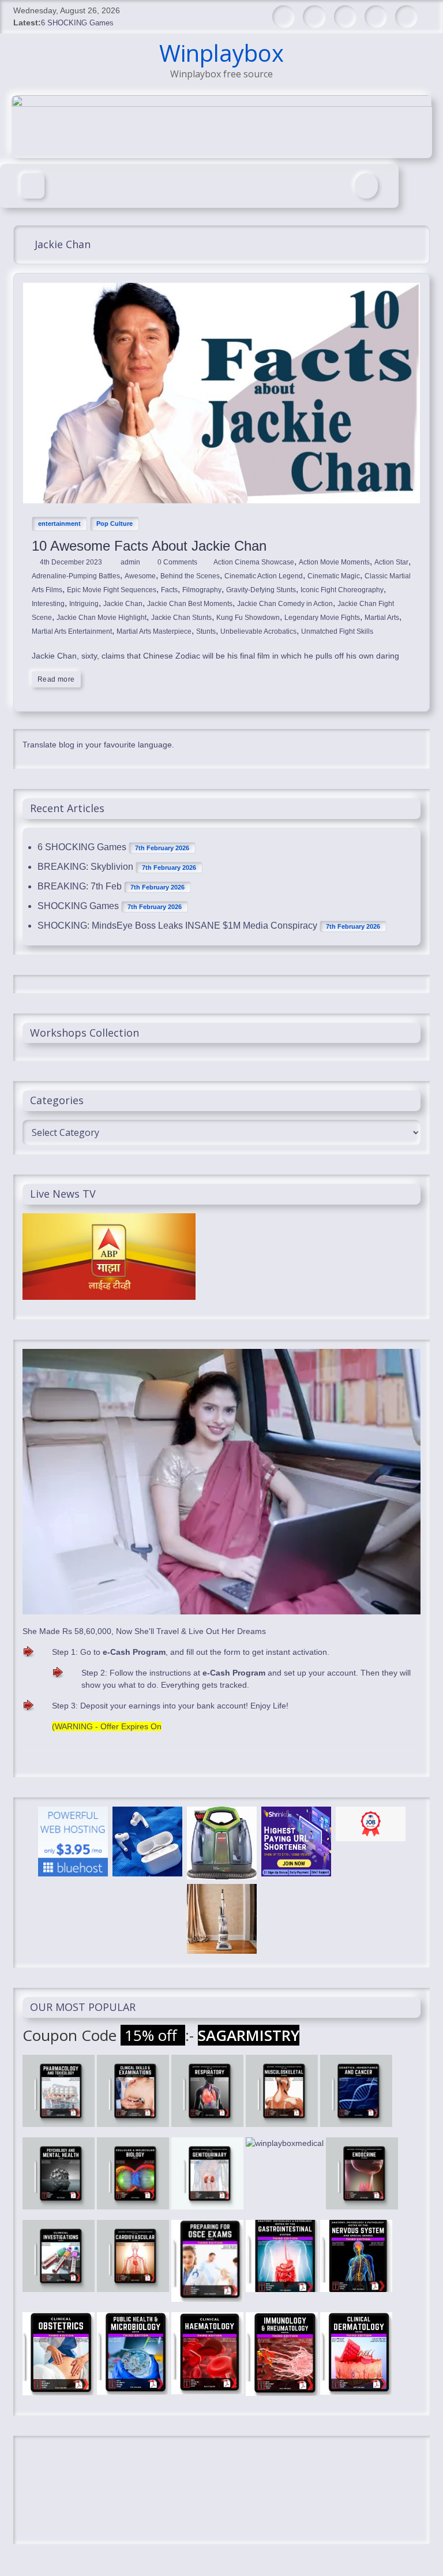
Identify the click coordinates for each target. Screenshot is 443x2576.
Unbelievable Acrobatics (258, 631)
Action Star (391, 562)
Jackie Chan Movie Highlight (102, 618)
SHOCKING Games (78, 906)
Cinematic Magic (334, 576)
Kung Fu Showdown (248, 618)
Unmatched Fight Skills (337, 631)
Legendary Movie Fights (322, 618)
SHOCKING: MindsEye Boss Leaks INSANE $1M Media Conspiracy (177, 926)
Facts (169, 590)
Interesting (48, 604)
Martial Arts (382, 618)
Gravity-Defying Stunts (261, 590)
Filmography (202, 590)
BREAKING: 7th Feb (80, 886)
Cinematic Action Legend (264, 576)
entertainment (59, 524)
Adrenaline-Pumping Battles (76, 576)
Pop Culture (114, 524)
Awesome (140, 576)
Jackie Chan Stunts (181, 618)
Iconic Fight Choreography (342, 590)
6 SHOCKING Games (77, 23)
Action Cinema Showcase (254, 562)
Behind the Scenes (190, 576)
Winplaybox (221, 53)
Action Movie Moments (334, 562)
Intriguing (84, 604)
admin (131, 562)
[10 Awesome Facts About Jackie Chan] (221, 289)
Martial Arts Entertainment (72, 631)
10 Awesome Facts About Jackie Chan (149, 546)
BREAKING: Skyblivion (85, 867)
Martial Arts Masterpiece (154, 631)
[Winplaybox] (33, 186)
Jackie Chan (123, 604)
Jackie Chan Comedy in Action (285, 604)
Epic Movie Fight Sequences (112, 590)
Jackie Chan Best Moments (190, 604)
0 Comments (177, 562)
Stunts (206, 631)
